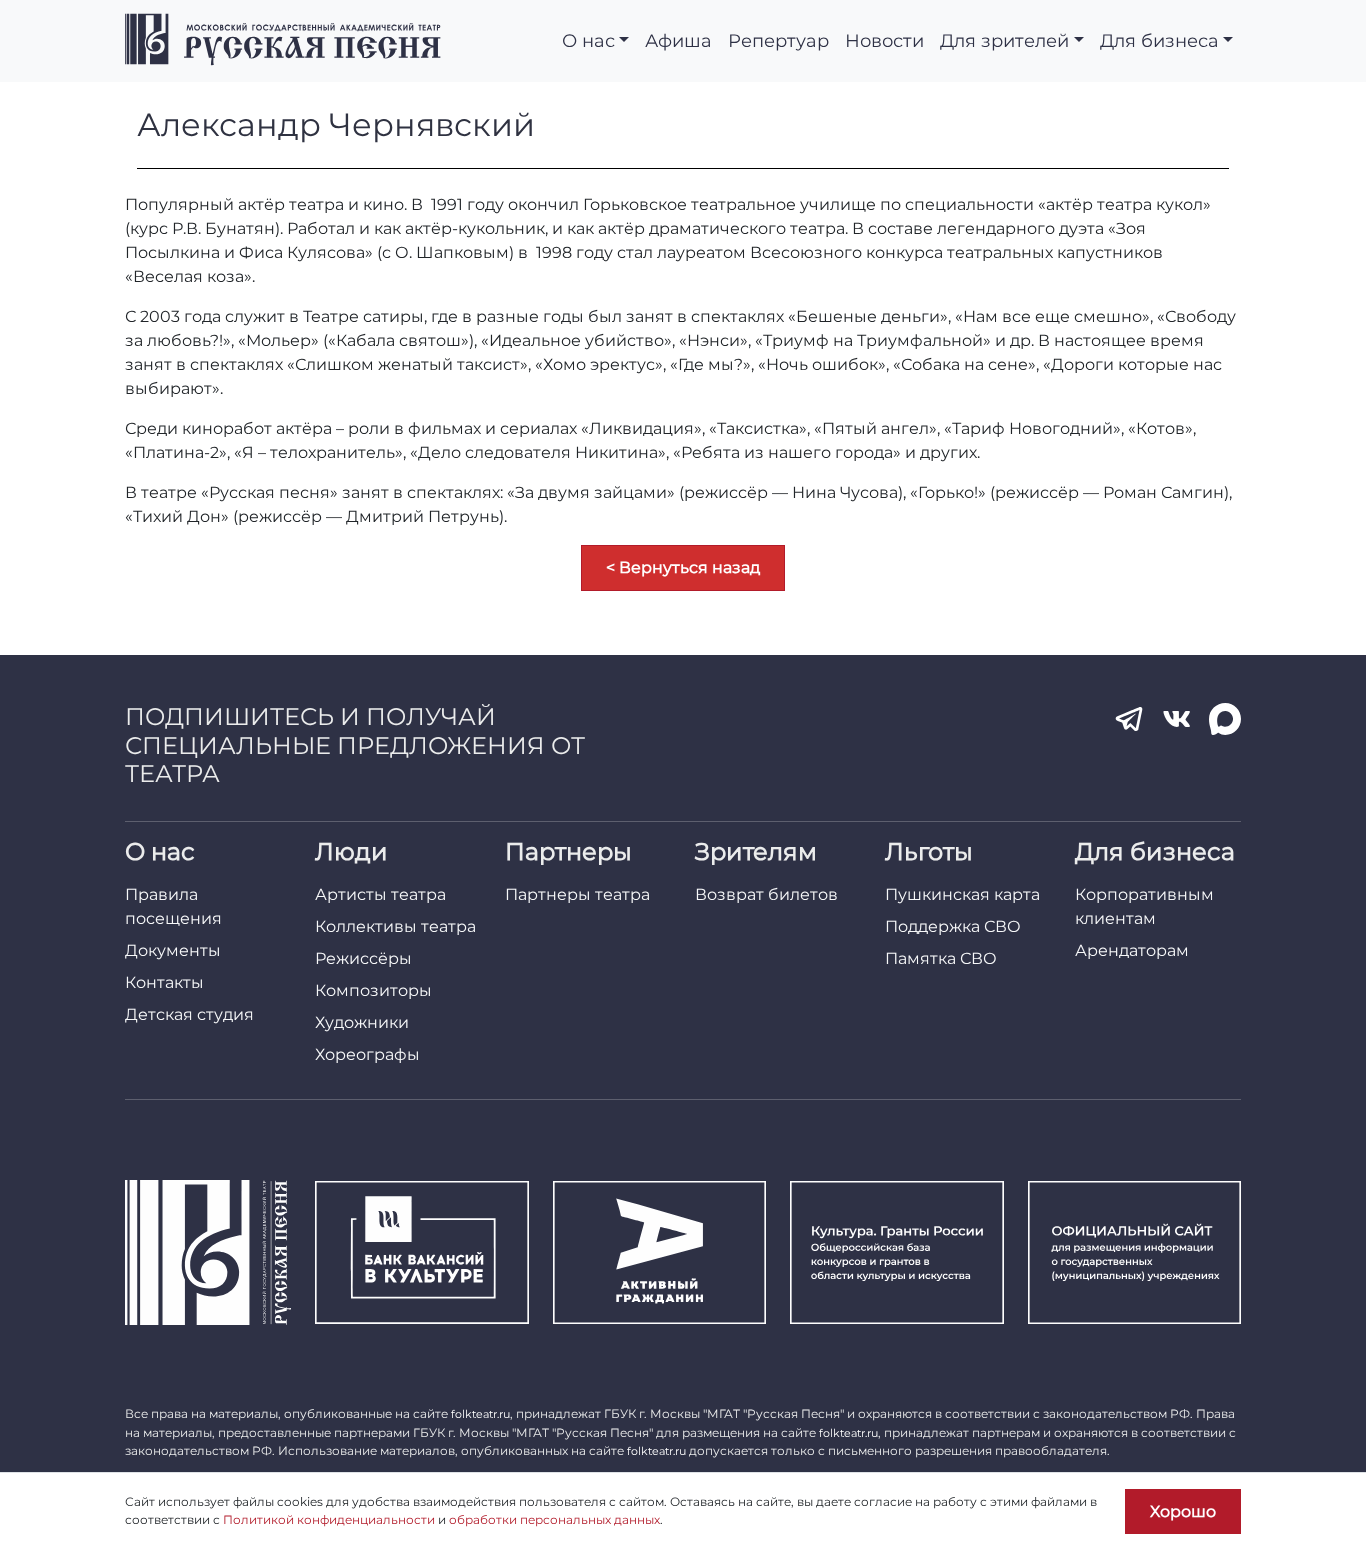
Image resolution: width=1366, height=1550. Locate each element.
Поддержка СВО (953, 926)
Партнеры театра (577, 894)
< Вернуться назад (683, 567)
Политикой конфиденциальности (329, 1519)
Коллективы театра (395, 926)
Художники (362, 1022)
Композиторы (373, 990)
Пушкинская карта (962, 894)
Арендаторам (1132, 950)
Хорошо (1183, 1511)
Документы (173, 950)
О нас (588, 40)
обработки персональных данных (554, 1519)
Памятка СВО (941, 958)
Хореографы (367, 1054)
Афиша (678, 40)
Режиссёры (363, 958)
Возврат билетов (766, 894)
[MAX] (1225, 719)
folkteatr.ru (480, 1414)
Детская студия (189, 1014)
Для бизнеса (1159, 40)
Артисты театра (380, 894)
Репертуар (778, 40)
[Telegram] (1129, 719)
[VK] (1177, 719)
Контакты (164, 982)
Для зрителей (1004, 40)
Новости (884, 40)
